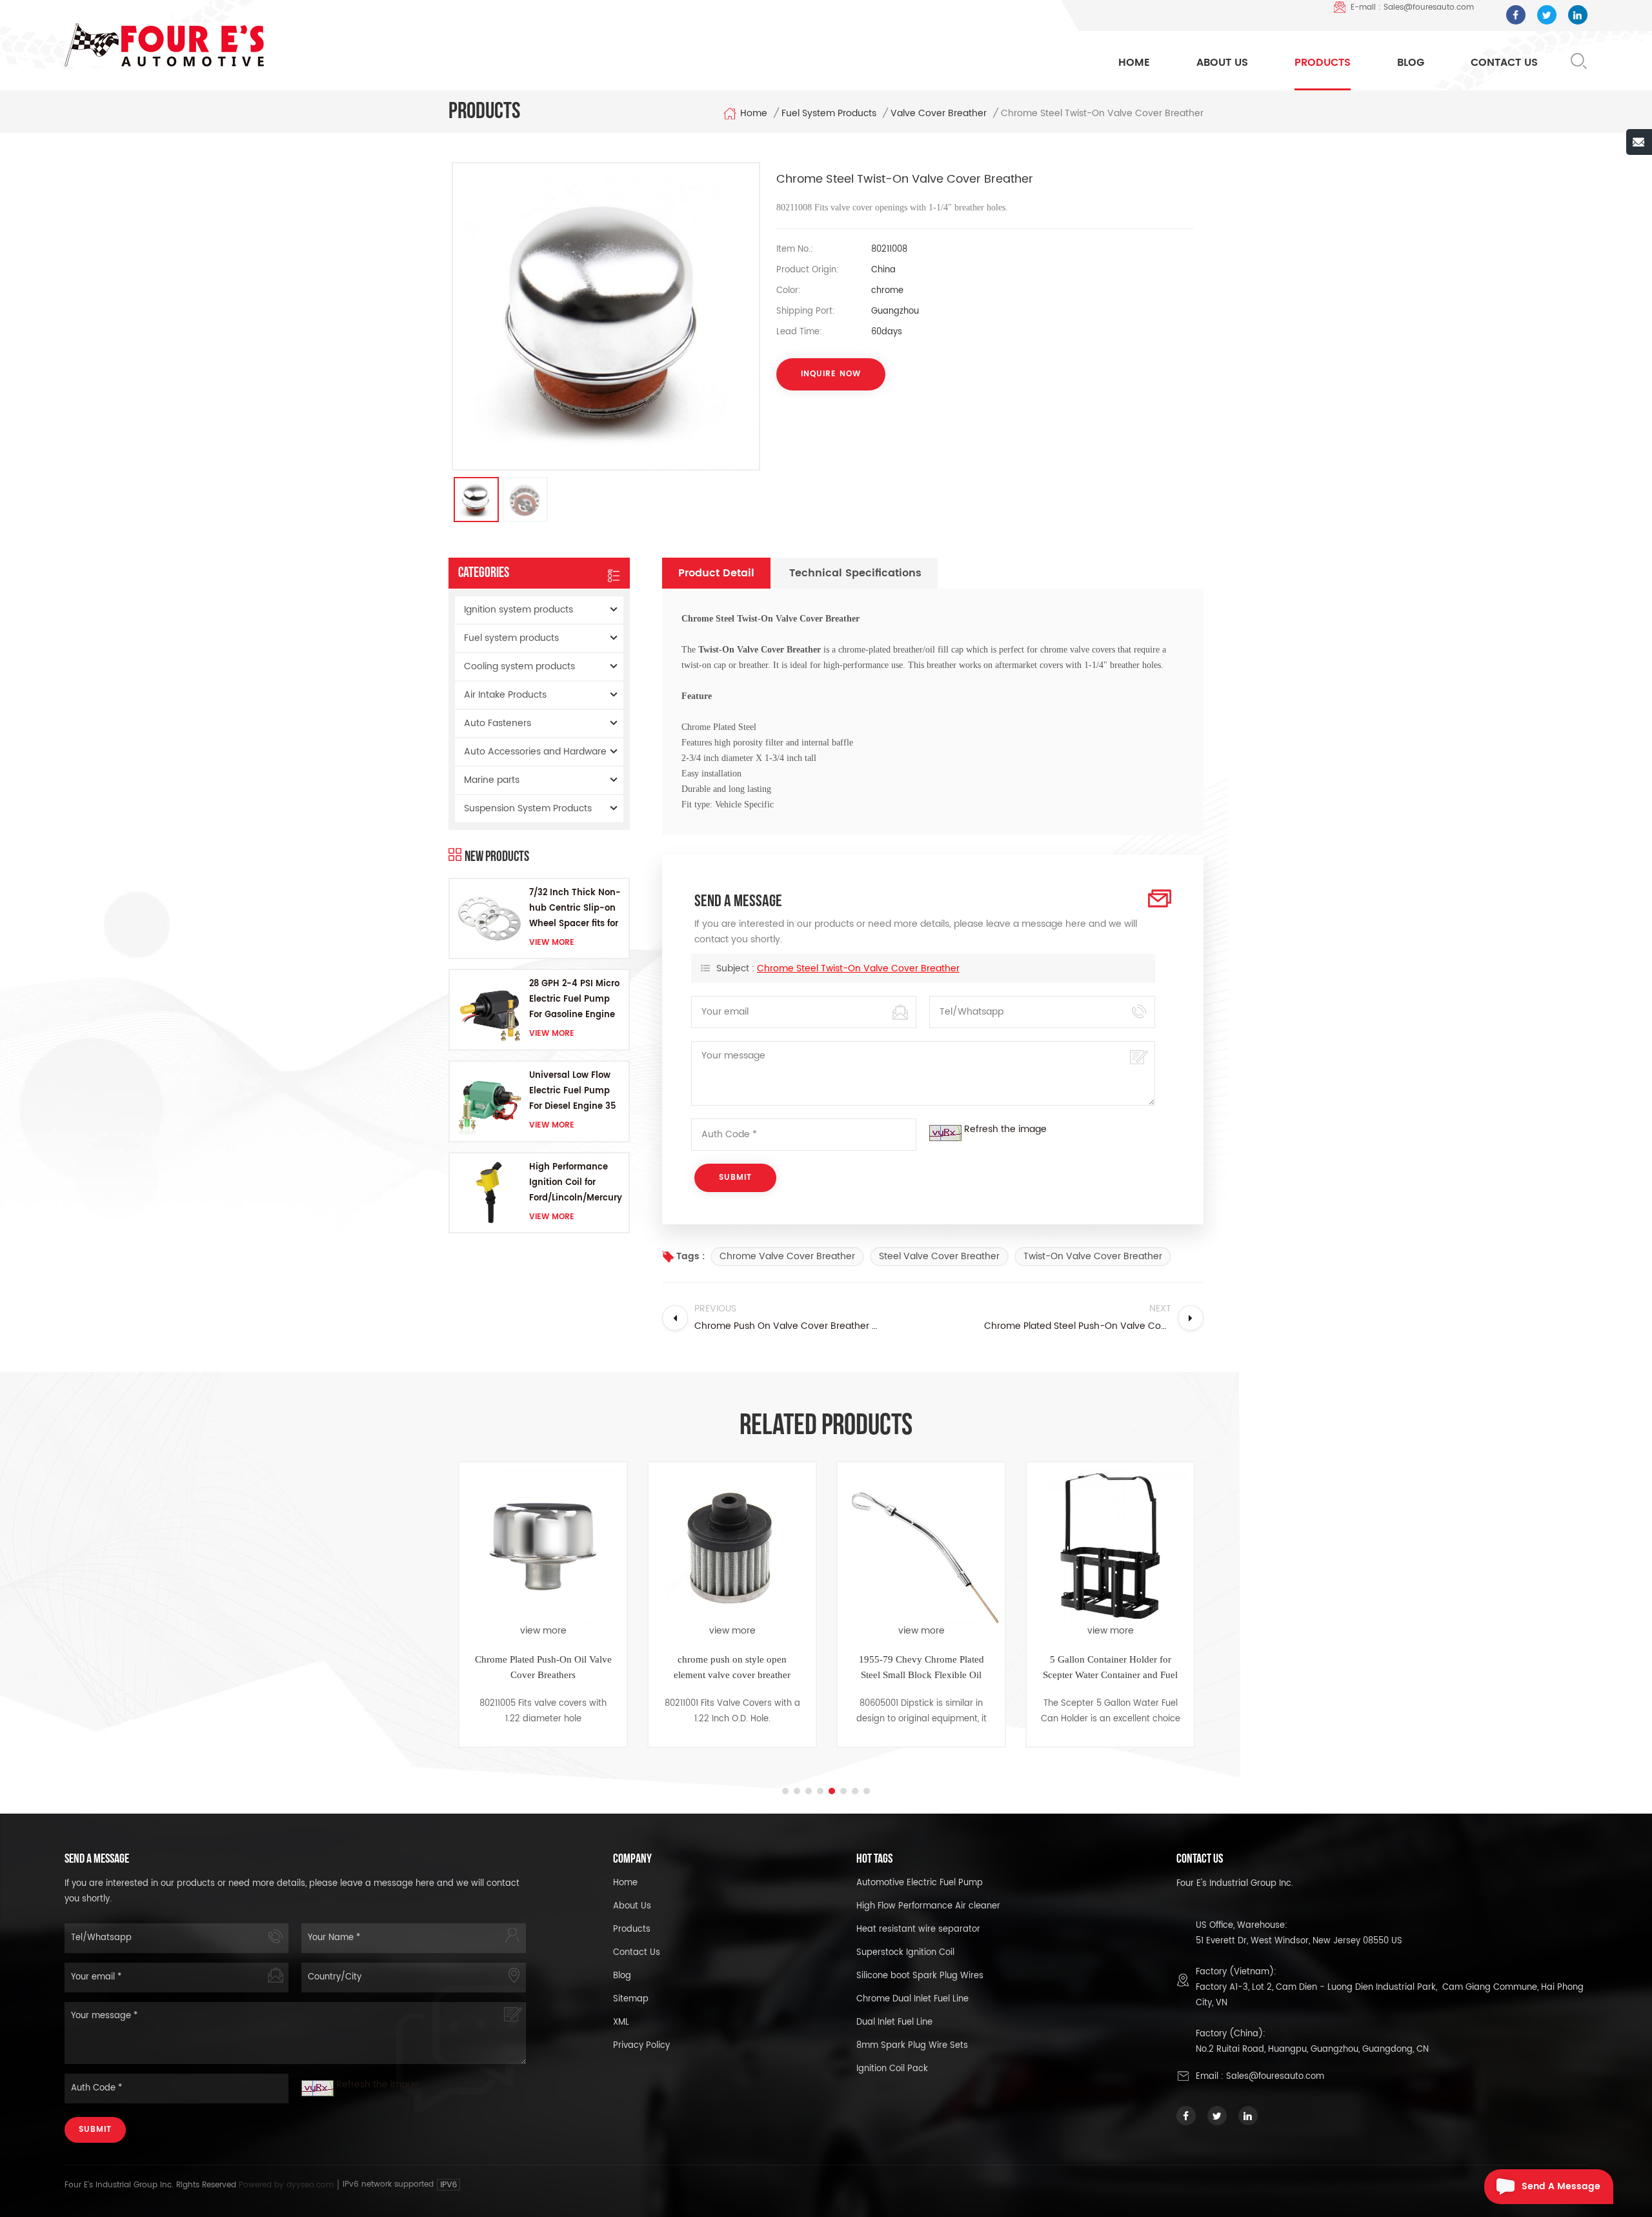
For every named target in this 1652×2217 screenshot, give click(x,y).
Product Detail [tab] (716, 573)
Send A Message (1561, 2186)
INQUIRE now (831, 374)
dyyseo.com (311, 2185)
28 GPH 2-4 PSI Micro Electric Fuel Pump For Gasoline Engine (574, 999)
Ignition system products (519, 610)
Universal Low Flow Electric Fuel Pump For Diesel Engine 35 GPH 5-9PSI (572, 1092)
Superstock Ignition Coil (905, 1953)
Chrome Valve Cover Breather (787, 1256)
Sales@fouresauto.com (1275, 2077)
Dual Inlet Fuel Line (894, 2022)
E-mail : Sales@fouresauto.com (1412, 7)
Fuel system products (829, 114)
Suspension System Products (528, 808)
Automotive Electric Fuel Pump (920, 1883)
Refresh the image (1005, 1129)
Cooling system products (519, 666)
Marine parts (492, 780)
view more (552, 943)
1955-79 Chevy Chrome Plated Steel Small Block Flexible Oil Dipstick (734, 1668)
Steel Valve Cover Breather (939, 1256)
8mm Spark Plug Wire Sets (912, 2046)
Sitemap (631, 1999)
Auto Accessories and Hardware (535, 752)
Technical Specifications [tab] (855, 573)
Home (1134, 63)
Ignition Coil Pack (892, 2069)
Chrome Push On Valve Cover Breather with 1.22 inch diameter (1112, 1667)
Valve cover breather (939, 114)
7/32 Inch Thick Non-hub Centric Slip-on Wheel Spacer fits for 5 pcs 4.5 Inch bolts (575, 909)
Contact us (637, 1953)
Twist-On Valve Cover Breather (1093, 1256)
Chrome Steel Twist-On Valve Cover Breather (858, 968)
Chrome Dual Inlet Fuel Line (912, 1999)
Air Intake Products (505, 695)
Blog (1411, 63)
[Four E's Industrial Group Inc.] (164, 45)
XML (621, 2022)
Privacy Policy (641, 2046)
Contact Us (1504, 63)
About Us (1222, 63)
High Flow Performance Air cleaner (928, 1906)
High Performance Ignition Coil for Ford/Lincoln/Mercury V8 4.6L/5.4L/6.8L (576, 1183)
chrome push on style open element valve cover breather (544, 1667)
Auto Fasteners (498, 723)
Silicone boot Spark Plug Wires (920, 1976)
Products (1323, 63)
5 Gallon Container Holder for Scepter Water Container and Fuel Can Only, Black (922, 1668)
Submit (95, 2130)
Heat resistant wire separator (918, 1929)
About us (632, 1906)
